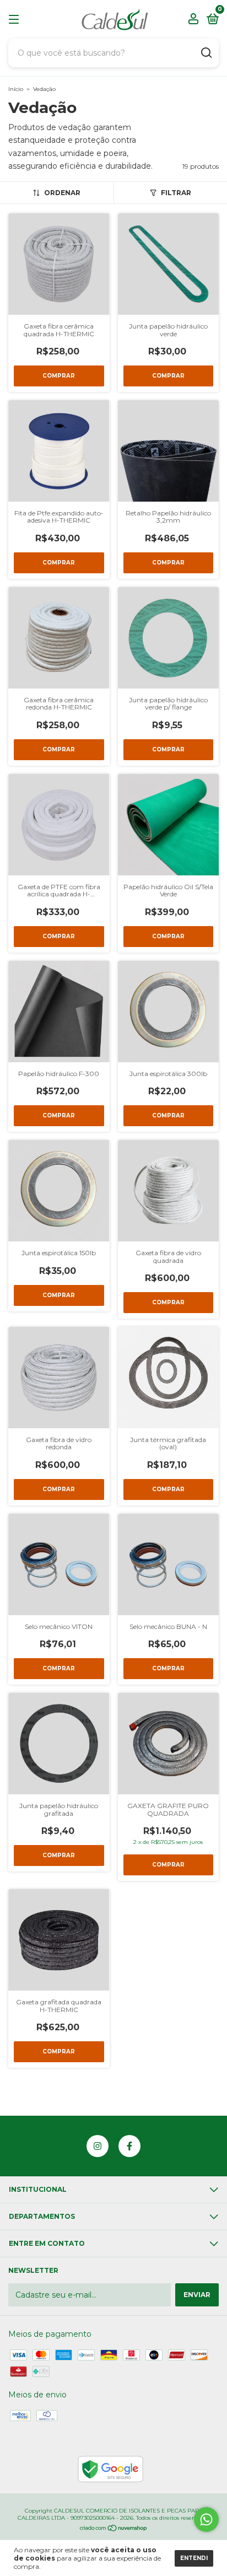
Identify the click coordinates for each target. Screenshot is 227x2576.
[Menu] (16, 20)
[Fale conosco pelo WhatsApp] (206, 2519)
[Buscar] (206, 53)
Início (16, 89)
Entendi (194, 2558)
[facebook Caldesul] (129, 2146)
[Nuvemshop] (114, 2529)
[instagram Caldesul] (98, 2146)
